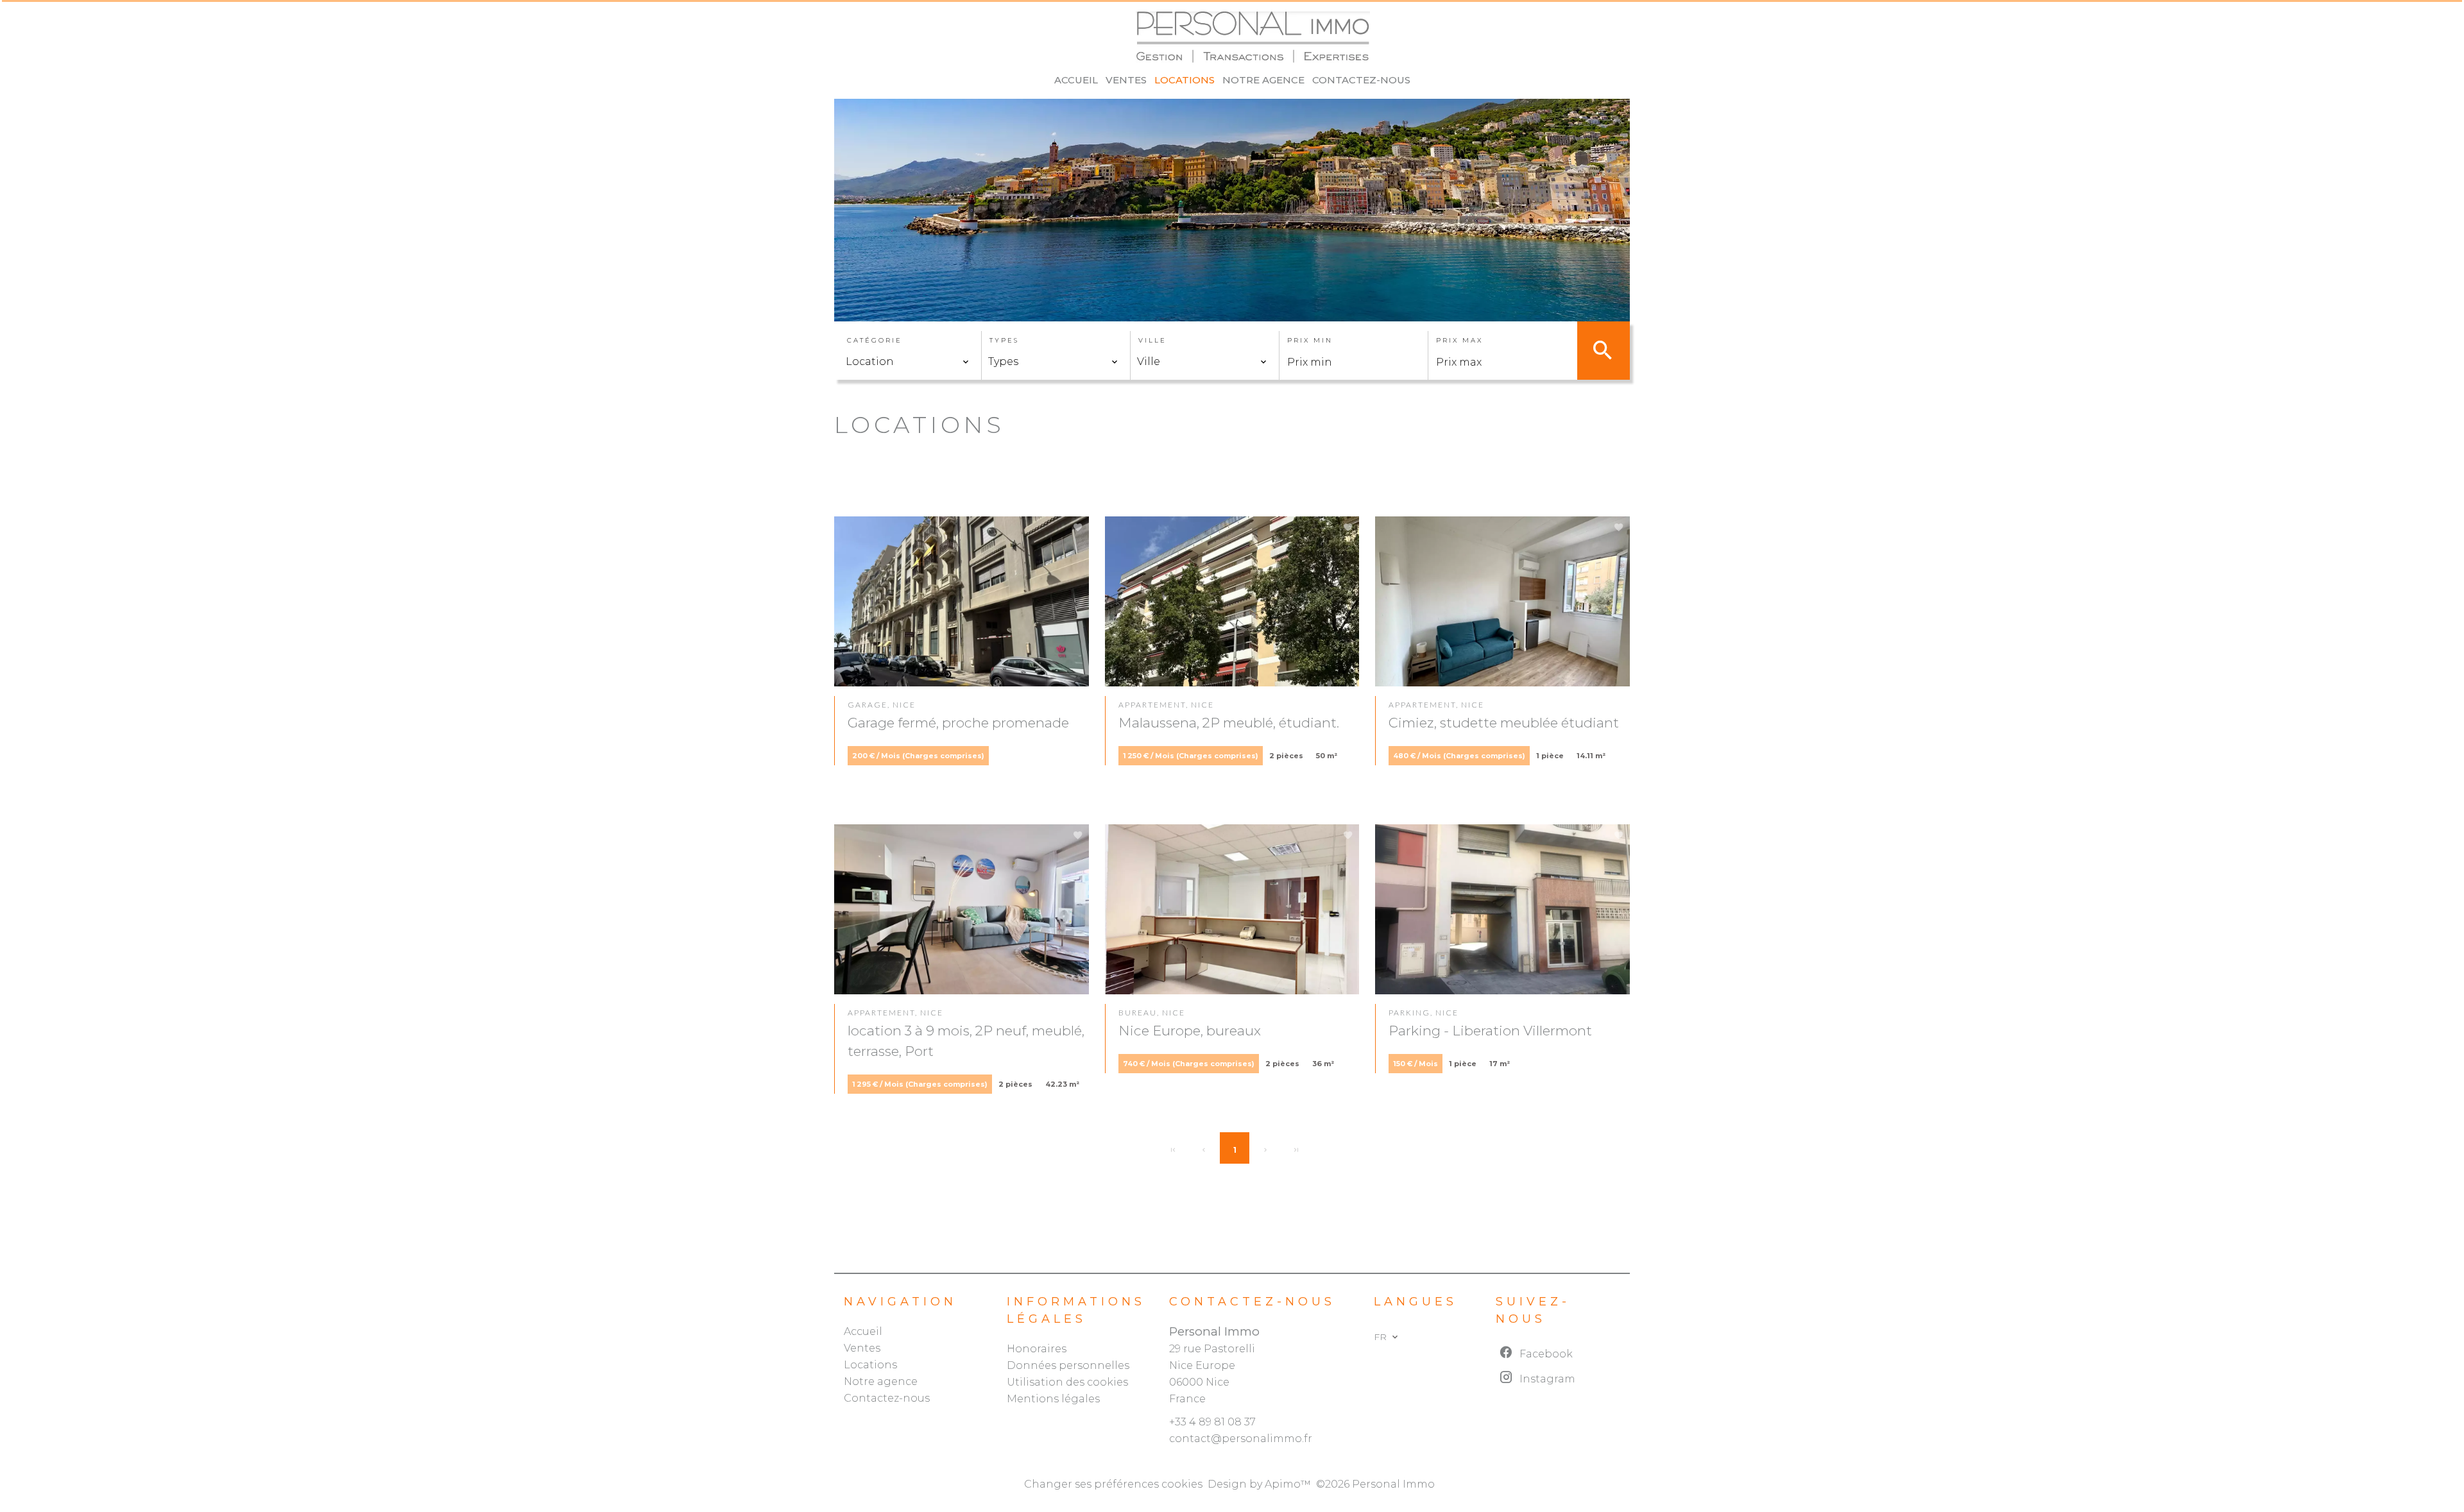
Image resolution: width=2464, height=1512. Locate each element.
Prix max (1459, 340)
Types (1004, 340)
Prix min (1310, 340)
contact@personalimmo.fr (1241, 1439)
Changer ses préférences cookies (1113, 1484)
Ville (1152, 340)
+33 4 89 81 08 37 (1212, 1422)
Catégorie (875, 340)
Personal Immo (1214, 1331)
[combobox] (908, 362)
